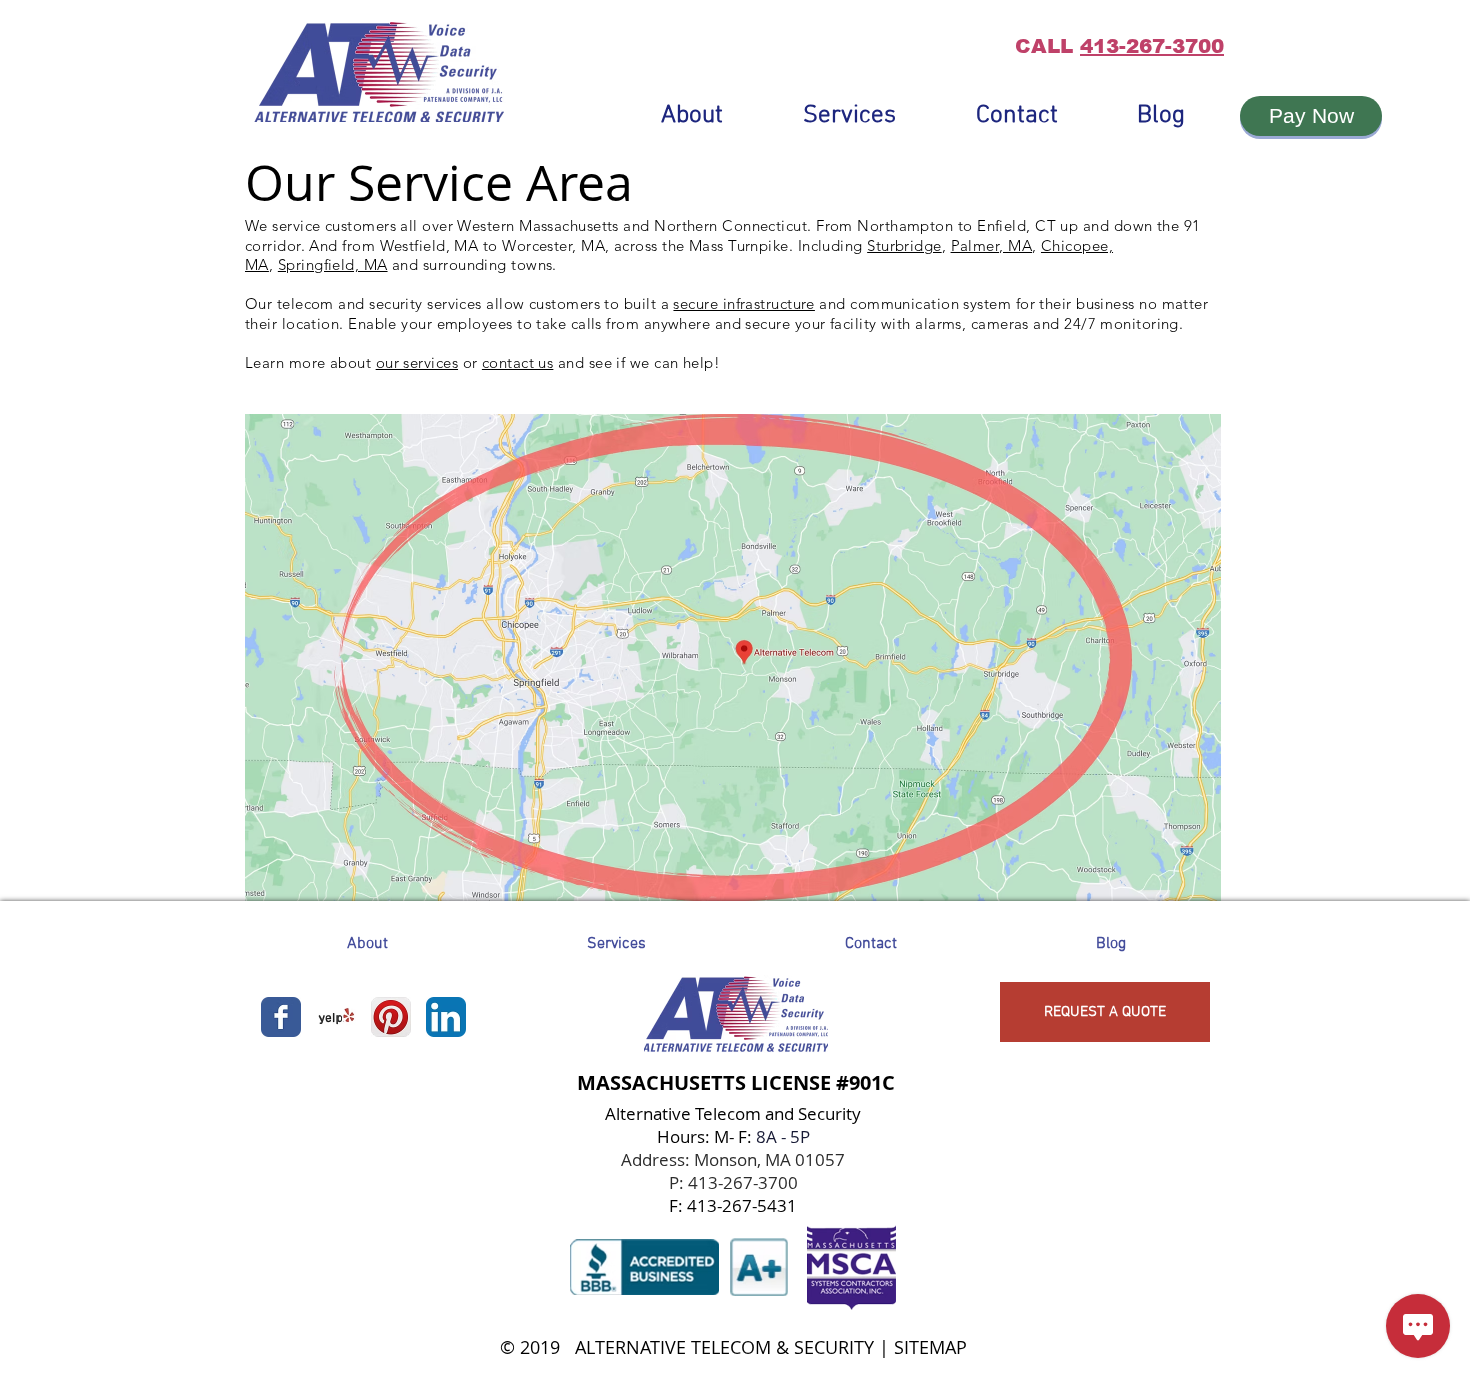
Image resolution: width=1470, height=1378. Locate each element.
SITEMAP (930, 1347)
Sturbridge (904, 245)
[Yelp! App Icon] (336, 1017)
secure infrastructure (743, 303)
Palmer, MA (992, 245)
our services (417, 362)
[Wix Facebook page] (281, 1017)
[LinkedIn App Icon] (446, 1017)
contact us (518, 362)
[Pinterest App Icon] (391, 1017)
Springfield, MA (333, 264)
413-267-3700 (1152, 46)
